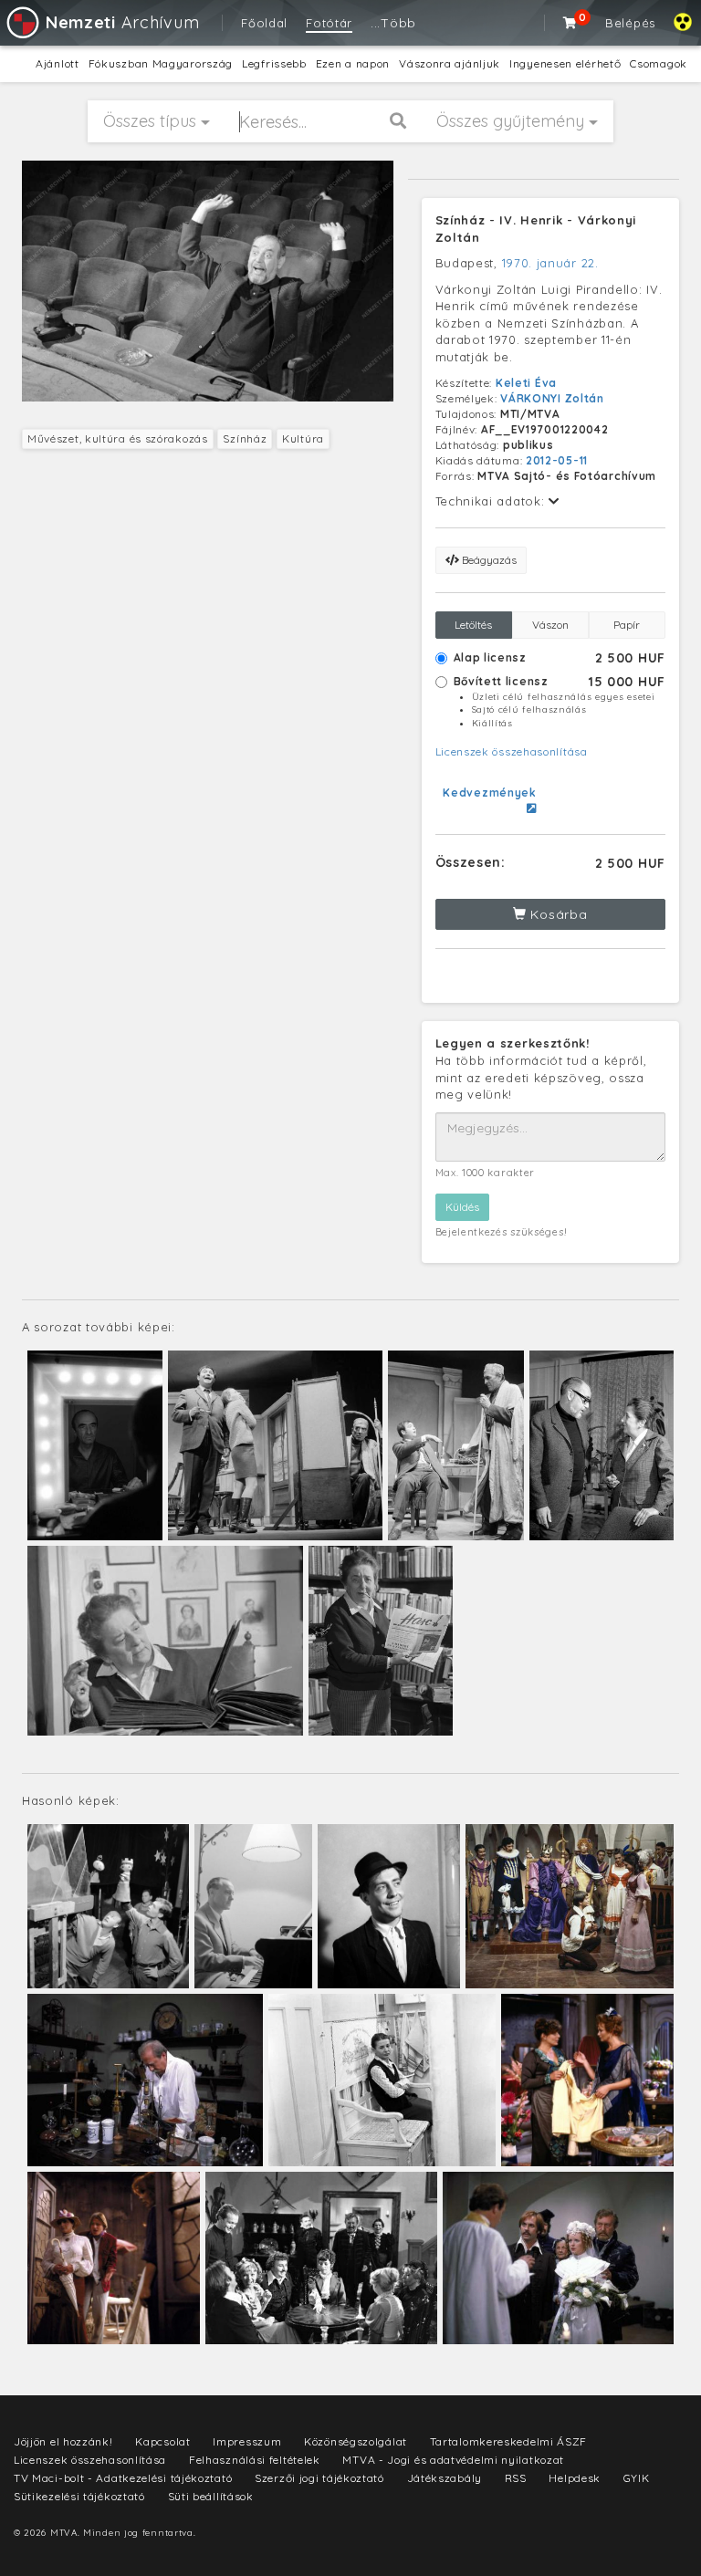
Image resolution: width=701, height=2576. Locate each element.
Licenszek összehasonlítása (512, 751)
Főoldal (264, 23)
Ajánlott (58, 63)
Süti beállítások (211, 2496)
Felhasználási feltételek (255, 2460)
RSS (516, 2478)
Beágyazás (488, 560)
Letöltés (473, 625)
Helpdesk (575, 2478)
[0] (570, 23)
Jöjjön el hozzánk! (63, 2441)
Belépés (630, 23)
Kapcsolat (162, 2441)
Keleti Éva (526, 383)
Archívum (122, 22)
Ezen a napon (353, 63)
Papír (627, 625)
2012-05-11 (557, 460)
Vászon (550, 625)
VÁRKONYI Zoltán (552, 398)
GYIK (637, 2478)
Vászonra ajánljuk (450, 63)
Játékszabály (445, 2478)
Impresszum (247, 2441)
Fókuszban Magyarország (161, 63)
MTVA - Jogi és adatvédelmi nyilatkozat (453, 2460)
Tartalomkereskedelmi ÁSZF (509, 2441)
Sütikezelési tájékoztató (79, 2496)
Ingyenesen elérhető (565, 63)
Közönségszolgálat (356, 2441)
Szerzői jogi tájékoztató (319, 2478)
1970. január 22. (550, 263)
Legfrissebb (274, 63)
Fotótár (329, 23)
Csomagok (659, 63)
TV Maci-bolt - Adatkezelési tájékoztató (123, 2478)
